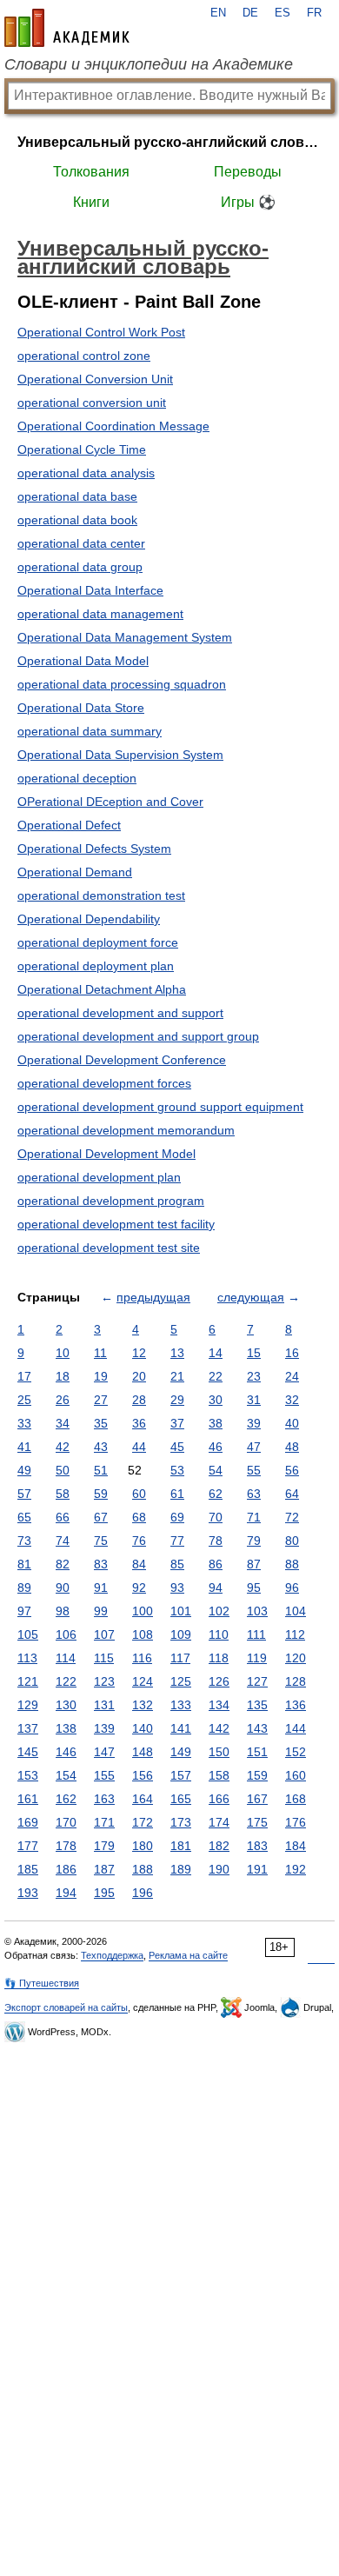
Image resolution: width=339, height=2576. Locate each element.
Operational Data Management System (125, 637)
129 (28, 1705)
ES (282, 13)
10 (63, 1353)
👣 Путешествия (42, 1983)
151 (257, 1752)
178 (66, 1846)
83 (101, 1564)
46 (216, 1447)
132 (143, 1705)
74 (63, 1541)
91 (101, 1588)
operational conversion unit (92, 403)
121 (28, 1681)
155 (104, 1775)
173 (181, 1822)
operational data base (77, 496)
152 (296, 1752)
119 (257, 1658)
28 (139, 1400)
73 (24, 1541)
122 (66, 1681)
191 (257, 1869)
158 (219, 1775)
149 (181, 1752)
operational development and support (120, 1013)
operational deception (77, 778)
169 (28, 1822)
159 (257, 1775)
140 (143, 1728)
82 (63, 1564)
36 (139, 1423)
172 (143, 1822)
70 (216, 1517)
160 (296, 1775)
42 (63, 1447)
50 (63, 1470)
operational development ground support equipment (160, 1107)
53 (177, 1470)
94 (216, 1588)
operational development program (111, 1201)
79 (254, 1541)
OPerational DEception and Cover (110, 802)
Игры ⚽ (248, 202)
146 (66, 1752)
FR (314, 13)
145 (28, 1752)
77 (177, 1541)
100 (143, 1611)
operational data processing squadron (122, 684)
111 (256, 1634)
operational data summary (90, 731)
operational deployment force (98, 942)
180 (143, 1846)
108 (143, 1634)
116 (142, 1658)
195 (104, 1893)
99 (101, 1611)
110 (219, 1634)
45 (177, 1447)
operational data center (81, 543)
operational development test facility (116, 1224)
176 (296, 1822)
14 (216, 1353)
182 (219, 1846)
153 (28, 1775)
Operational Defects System (94, 849)
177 (28, 1846)
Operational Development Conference (122, 1060)
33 (24, 1423)
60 (139, 1494)
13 (177, 1353)
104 (296, 1611)
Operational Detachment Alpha (102, 989)
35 (101, 1423)
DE (250, 13)
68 (139, 1517)
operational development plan (99, 1177)
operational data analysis (86, 473)
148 (143, 1752)
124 (143, 1681)
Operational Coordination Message (113, 426)
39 (254, 1423)
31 (254, 1400)
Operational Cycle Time (82, 449)
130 (66, 1705)
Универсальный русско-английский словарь (169, 142)
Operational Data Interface (90, 590)
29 (177, 1400)
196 (143, 1893)
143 (257, 1728)
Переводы (248, 172)
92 (139, 1588)
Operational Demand (75, 872)
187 (104, 1869)
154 (66, 1775)
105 (28, 1634)
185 (28, 1869)
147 (104, 1752)
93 (177, 1588)
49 (24, 1470)
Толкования (91, 172)
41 (24, 1447)
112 (295, 1634)
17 (24, 1376)
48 (292, 1447)
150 (219, 1752)
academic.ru (67, 28)
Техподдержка (112, 1955)
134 (219, 1705)
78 (216, 1541)
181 (181, 1846)
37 (177, 1423)
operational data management (100, 614)
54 (216, 1470)
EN (218, 13)
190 (219, 1869)
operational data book (77, 520)
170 (66, 1822)
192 (296, 1869)
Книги (91, 202)
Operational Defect (69, 825)
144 (296, 1728)
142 (219, 1728)
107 (104, 1634)
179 (104, 1846)
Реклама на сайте (188, 1955)
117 (180, 1658)
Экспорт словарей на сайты (66, 2007)
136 (296, 1705)
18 (63, 1376)
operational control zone (84, 356)
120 (296, 1658)
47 (254, 1447)
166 (219, 1799)
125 (181, 1681)
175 (257, 1822)
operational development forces (104, 1083)
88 (292, 1564)
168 (296, 1799)
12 (139, 1353)
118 (219, 1658)
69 (177, 1517)
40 (292, 1423)
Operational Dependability (89, 919)
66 (63, 1517)
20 (139, 1376)
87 (254, 1564)
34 (63, 1423)
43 (101, 1447)
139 (104, 1728)
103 (257, 1611)
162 (66, 1799)
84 (139, 1564)
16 (292, 1353)
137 (28, 1728)
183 (257, 1846)
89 (24, 1588)
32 (292, 1400)
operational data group (80, 567)
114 (66, 1658)
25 (24, 1400)
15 (254, 1353)
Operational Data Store (81, 708)
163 (104, 1799)
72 (292, 1517)
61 (177, 1494)
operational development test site (109, 1248)
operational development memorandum (126, 1130)
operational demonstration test (101, 895)
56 (292, 1470)
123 (104, 1681)
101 (181, 1611)
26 (63, 1400)
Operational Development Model (106, 1154)
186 (66, 1869)
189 (181, 1869)
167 (257, 1799)
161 (28, 1799)
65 (24, 1517)
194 (66, 1893)
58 (63, 1494)
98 (63, 1611)
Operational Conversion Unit (95, 379)
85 (177, 1564)
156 (143, 1775)
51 (101, 1470)
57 (24, 1494)
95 (254, 1588)
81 (24, 1564)
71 (254, 1517)
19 (101, 1376)
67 (101, 1517)
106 (66, 1634)
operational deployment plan (96, 966)
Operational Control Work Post (101, 332)
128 (296, 1681)
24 (292, 1376)
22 (216, 1376)
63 (254, 1494)
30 (216, 1400)
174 (219, 1822)
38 (216, 1423)
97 (24, 1611)
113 (27, 1658)
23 (254, 1376)
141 (181, 1728)
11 (100, 1353)
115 (104, 1658)
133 (181, 1705)
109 (181, 1634)
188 (143, 1869)
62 (216, 1494)
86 (216, 1564)
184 (296, 1846)
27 (101, 1400)
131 (104, 1705)
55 (254, 1470)
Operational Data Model (83, 661)
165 (181, 1799)
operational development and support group (138, 1036)
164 (143, 1799)
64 (292, 1494)
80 (292, 1541)
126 (219, 1681)
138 (66, 1728)
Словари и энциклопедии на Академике (149, 64)
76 (139, 1541)
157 (181, 1775)
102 (219, 1611)
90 (63, 1588)
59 (101, 1494)
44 (139, 1447)
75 (101, 1541)
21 (177, 1376)
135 (257, 1705)
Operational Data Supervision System (120, 755)
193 (28, 1893)
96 (292, 1588)
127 (257, 1681)
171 (104, 1822)
